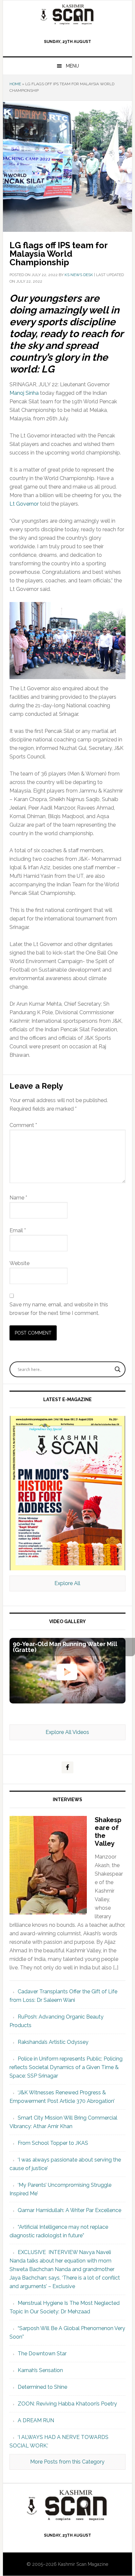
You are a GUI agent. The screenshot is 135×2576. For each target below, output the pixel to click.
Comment (23, 1125)
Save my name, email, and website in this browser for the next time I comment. (59, 1309)
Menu (72, 66)
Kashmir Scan (67, 14)
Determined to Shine (42, 2387)
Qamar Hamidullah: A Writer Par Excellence (69, 2210)
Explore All (67, 1583)
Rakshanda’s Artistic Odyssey (53, 2042)
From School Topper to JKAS (53, 2143)
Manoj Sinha (24, 393)
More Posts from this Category (67, 2462)
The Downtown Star (42, 2354)
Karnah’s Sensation (40, 2370)
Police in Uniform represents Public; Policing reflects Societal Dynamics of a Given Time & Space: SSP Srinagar (66, 2067)
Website (19, 1263)
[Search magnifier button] (118, 1369)
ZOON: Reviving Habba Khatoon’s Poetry (67, 2404)
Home (15, 84)
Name (18, 1198)
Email (18, 1230)
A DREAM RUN (36, 2420)
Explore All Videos (67, 1732)
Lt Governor (24, 504)
